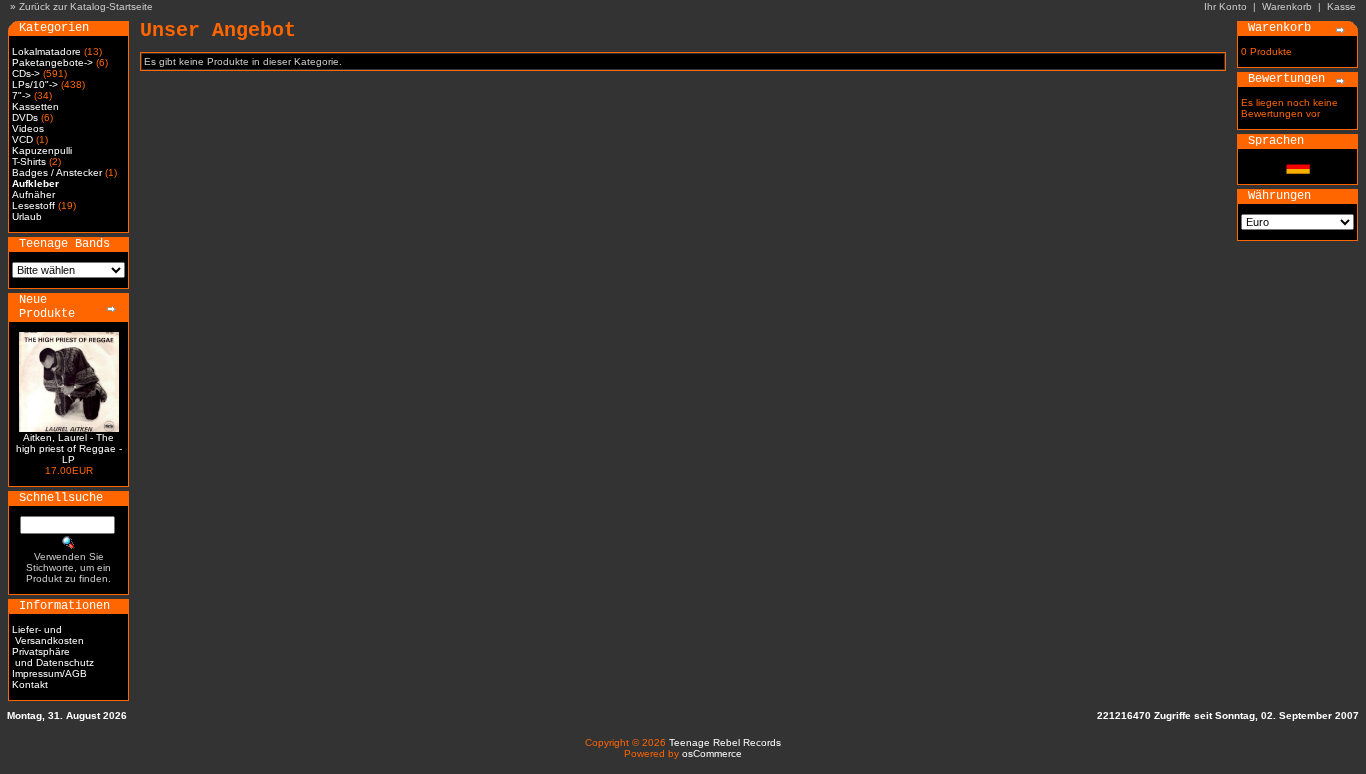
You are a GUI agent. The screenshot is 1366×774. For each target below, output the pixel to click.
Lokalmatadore (46, 51)
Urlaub (27, 216)
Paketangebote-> (52, 62)
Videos (28, 128)
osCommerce (712, 753)
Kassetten (35, 106)
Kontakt (30, 684)
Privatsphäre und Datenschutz (53, 657)
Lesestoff (33, 205)
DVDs (25, 117)
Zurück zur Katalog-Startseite (86, 6)
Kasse (1341, 6)
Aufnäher (33, 194)
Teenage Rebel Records (725, 742)
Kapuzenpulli (42, 150)
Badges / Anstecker (57, 172)
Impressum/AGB (49, 673)
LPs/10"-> (35, 84)
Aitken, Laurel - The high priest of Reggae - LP (69, 448)
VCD (22, 139)
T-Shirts (29, 161)
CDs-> (26, 73)
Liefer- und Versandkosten (48, 635)
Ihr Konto (1225, 6)
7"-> (21, 95)
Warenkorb (1287, 6)
